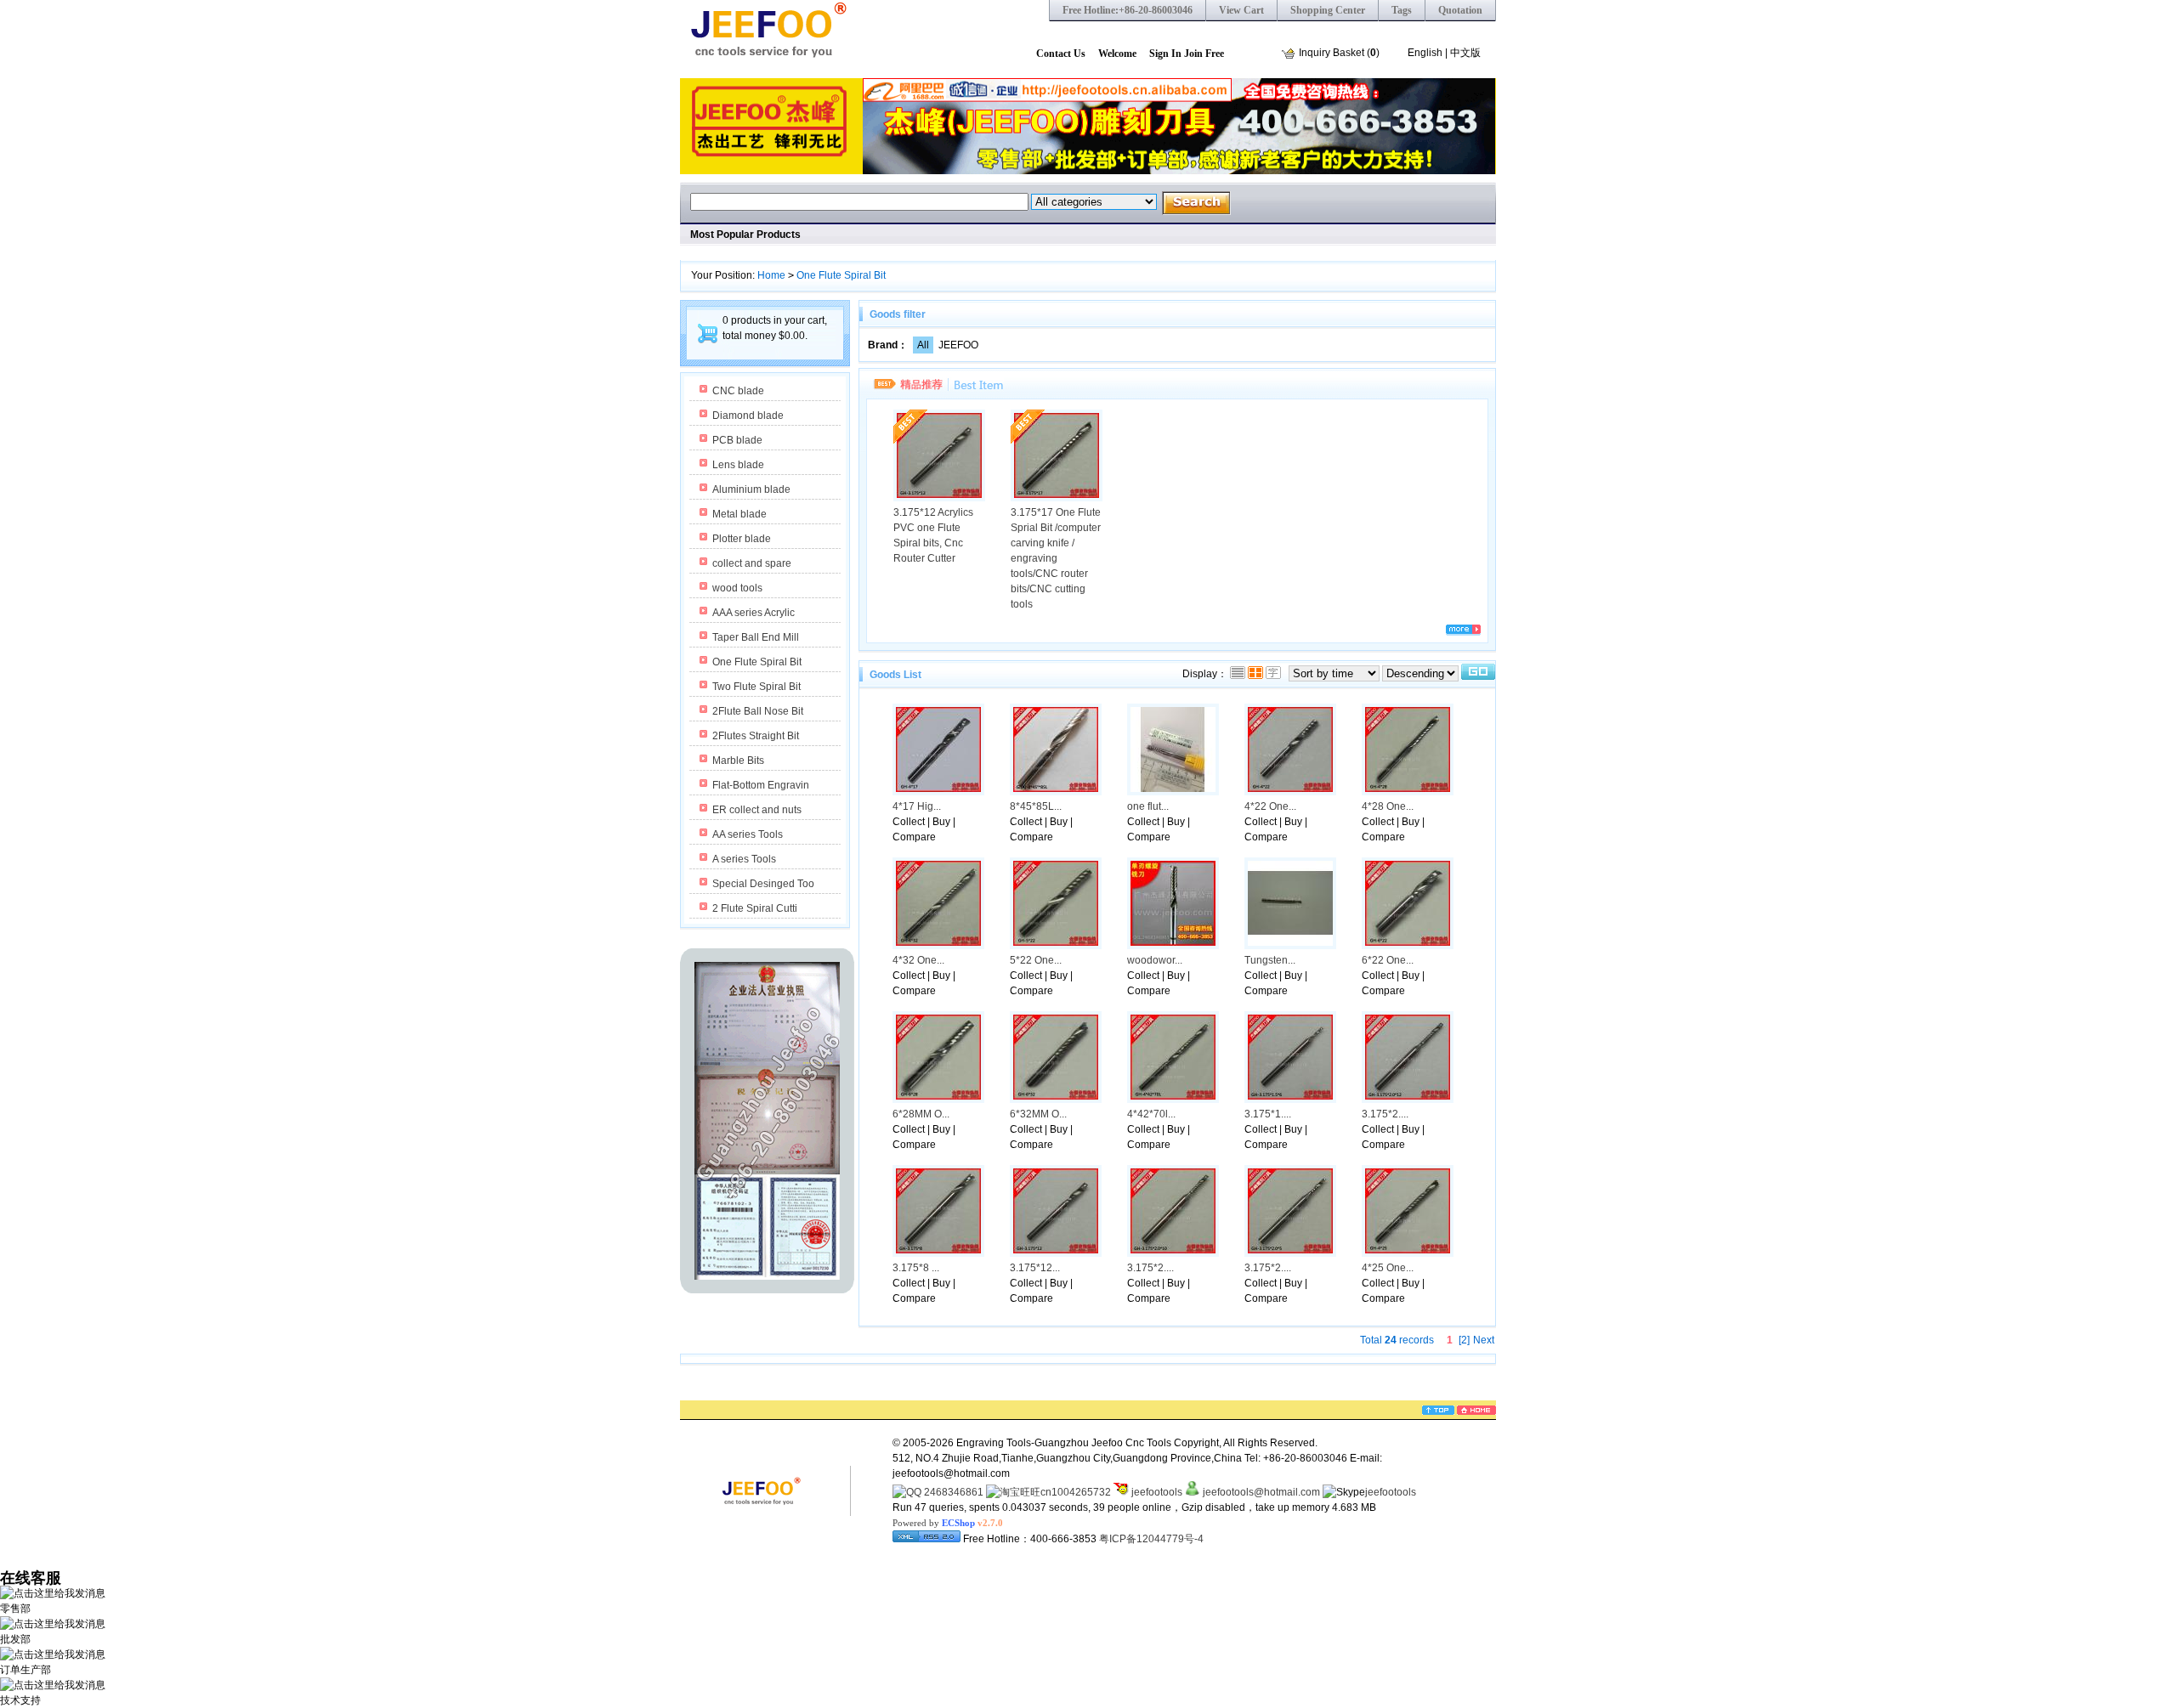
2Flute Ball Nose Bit (758, 711)
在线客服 (31, 1578)
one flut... (1148, 806)
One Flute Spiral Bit (841, 275)
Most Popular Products (745, 235)
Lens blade (738, 465)
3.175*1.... (1268, 1114)
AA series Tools (748, 834)
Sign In (1165, 54)
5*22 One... (1036, 960)
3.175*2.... (1385, 1114)
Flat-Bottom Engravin (761, 785)
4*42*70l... (1151, 1114)
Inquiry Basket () (1339, 53)
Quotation (1460, 10)
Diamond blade (748, 416)
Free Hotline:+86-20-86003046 (1128, 10)
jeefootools (1156, 1492)
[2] (1464, 1340)
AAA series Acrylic (754, 613)
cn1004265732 (1076, 1492)
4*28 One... (1388, 806)
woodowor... (1155, 960)
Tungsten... (1270, 960)
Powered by (948, 1523)
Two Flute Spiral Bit (756, 687)
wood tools (737, 588)
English (1425, 53)
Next (1484, 1340)
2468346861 (952, 1492)
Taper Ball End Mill (756, 637)
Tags (1402, 10)
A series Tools (744, 859)
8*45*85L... (1036, 806)
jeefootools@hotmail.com (1261, 1492)
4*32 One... (918, 960)
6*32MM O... (1038, 1114)
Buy (941, 822)
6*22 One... (1388, 960)
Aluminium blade (751, 489)
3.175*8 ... (916, 1268)
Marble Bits (738, 761)
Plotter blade (742, 539)
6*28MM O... (921, 1114)
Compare (914, 837)
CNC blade (738, 391)
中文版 (1465, 53)
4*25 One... (1388, 1268)
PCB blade (737, 440)
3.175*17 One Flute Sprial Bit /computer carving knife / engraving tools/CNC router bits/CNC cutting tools (1056, 558)
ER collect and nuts (757, 810)
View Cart (1241, 10)
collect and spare (752, 563)
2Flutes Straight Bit (756, 736)
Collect (909, 822)
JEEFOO (958, 345)
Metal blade (739, 514)
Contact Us (1061, 54)
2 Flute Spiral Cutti (755, 908)
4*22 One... (1270, 806)
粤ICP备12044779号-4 (1151, 1539)
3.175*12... (1035, 1268)
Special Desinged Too (763, 884)
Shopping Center (1328, 10)
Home (771, 275)
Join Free (1204, 54)
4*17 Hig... (917, 806)
